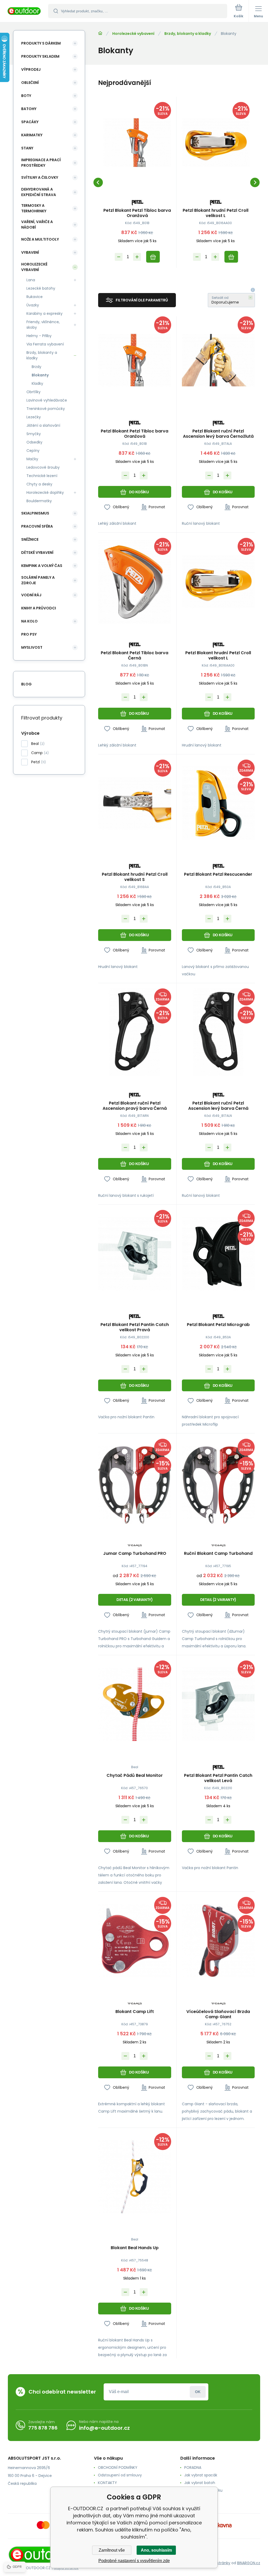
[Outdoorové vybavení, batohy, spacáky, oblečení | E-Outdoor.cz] (100, 33)
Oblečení (30, 83)
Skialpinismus (35, 513)
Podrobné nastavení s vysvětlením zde (134, 2561)
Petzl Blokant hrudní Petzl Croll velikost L (216, 213)
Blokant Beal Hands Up (135, 2248)
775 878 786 (43, 2428)
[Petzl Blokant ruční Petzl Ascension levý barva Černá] (218, 1032)
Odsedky (34, 442)
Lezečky (34, 417)
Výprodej (31, 69)
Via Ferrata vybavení (45, 344)
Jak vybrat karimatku (203, 2490)
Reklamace (194, 2498)
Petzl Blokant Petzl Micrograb (218, 1325)
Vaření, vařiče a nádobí (37, 224)
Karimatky (32, 135)
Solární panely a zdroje (38, 580)
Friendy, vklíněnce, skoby (43, 325)
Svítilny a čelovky (40, 177)
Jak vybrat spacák (201, 2475)
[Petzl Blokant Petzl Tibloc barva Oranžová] (137, 143)
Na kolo (29, 621)
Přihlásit (198, 2392)
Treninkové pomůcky (46, 409)
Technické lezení (42, 476)
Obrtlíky (33, 392)
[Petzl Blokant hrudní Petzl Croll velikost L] (216, 143)
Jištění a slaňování (43, 425)
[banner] (24, 11)
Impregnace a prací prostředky (41, 163)
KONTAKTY (107, 2483)
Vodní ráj (31, 595)
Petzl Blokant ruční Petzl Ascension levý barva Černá (218, 1106)
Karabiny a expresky (44, 313)
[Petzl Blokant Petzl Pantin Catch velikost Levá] (218, 1704)
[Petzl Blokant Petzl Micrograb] (218, 1254)
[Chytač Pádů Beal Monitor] (135, 1704)
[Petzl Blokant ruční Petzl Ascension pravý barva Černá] (135, 1032)
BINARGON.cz (249, 2563)
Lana (31, 280)
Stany (27, 148)
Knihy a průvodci (39, 608)
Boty (26, 96)
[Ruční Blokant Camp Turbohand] (218, 1482)
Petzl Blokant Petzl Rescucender (218, 875)
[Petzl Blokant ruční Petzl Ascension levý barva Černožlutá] (218, 360)
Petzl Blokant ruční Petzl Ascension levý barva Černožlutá (218, 434)
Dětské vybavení (37, 553)
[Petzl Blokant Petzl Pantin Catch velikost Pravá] (135, 1254)
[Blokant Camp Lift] (135, 1941)
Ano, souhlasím (156, 2550)
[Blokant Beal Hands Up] (135, 2177)
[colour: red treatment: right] (127, 1519)
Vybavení (30, 252)
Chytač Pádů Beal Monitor (135, 1776)
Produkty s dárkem (41, 43)
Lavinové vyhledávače (47, 400)
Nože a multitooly (40, 239)
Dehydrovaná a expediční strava (39, 192)
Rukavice (35, 297)
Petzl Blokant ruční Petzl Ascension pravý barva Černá (135, 1106)
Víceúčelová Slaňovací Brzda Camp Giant (218, 2014)
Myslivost (32, 647)
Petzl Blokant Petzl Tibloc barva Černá (135, 656)
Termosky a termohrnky (34, 208)
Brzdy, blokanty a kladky (188, 34)
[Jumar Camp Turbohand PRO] (135, 1482)
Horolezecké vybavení (133, 34)
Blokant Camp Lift (135, 2012)
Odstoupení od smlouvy (120, 2475)
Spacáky (30, 122)
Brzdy (37, 367)
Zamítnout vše (112, 2550)
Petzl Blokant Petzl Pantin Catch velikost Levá (218, 1778)
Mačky (32, 459)
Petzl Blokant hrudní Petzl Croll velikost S (135, 877)
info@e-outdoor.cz (104, 2428)
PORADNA (193, 2467)
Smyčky (34, 434)
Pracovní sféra (37, 526)
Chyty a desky (39, 484)
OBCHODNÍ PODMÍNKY (118, 2467)
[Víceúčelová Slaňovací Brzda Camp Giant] (218, 1941)
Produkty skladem (40, 56)
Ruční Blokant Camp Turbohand (218, 1554)
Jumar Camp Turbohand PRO (135, 1554)
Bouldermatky (39, 501)
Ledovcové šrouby (43, 467)
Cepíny (33, 451)
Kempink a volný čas (42, 566)
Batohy (29, 109)
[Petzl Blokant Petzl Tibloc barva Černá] (135, 582)
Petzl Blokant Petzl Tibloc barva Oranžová (137, 213)
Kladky (37, 383)
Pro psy (29, 634)
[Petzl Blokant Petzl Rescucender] (218, 803)
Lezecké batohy (41, 288)
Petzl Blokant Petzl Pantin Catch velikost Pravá (135, 1327)
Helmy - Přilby (39, 336)
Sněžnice (30, 539)
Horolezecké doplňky (45, 493)
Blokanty (40, 375)
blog (26, 684)
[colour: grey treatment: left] (142, 1519)
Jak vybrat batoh (200, 2483)
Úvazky (33, 305)
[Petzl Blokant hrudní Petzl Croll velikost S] (135, 803)
